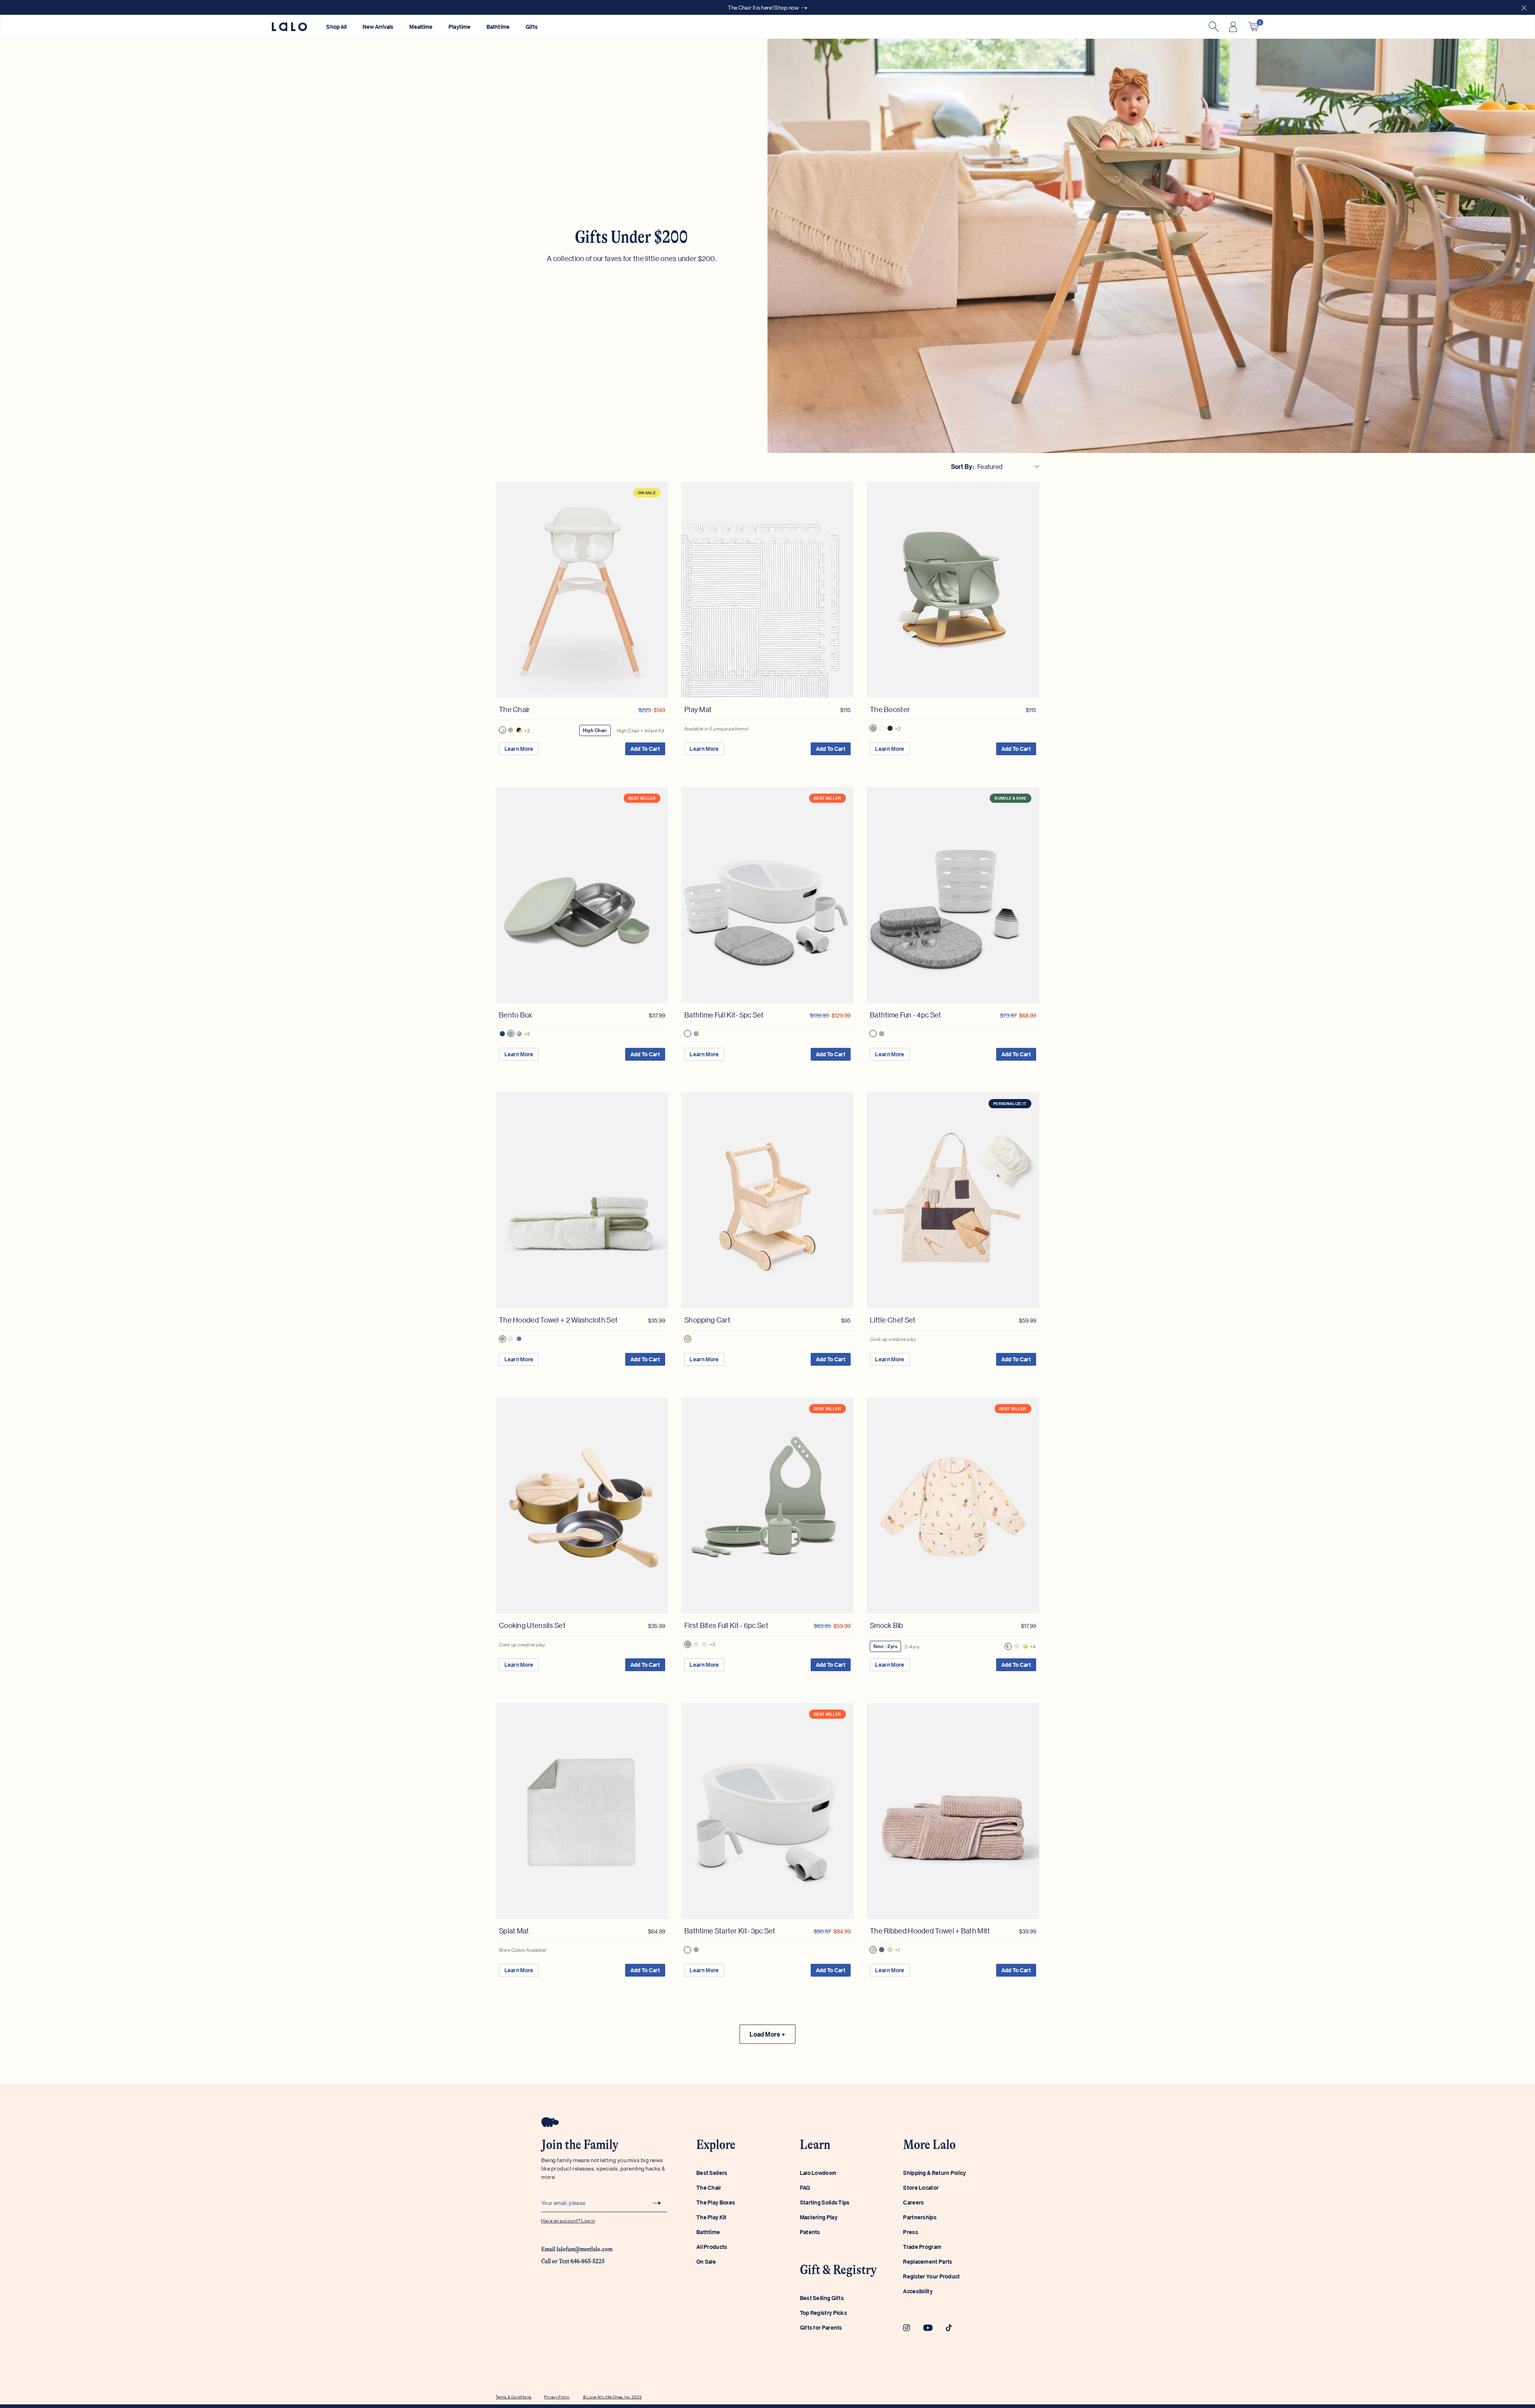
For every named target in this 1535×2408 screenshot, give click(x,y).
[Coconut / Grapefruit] (511, 1339)
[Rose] (873, 1950)
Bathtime (708, 2232)
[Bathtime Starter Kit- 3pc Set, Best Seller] (767, 1811)
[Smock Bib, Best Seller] (953, 1506)
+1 (897, 1950)
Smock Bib (887, 1625)
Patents (810, 2232)
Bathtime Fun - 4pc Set (906, 1015)
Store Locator (921, 2188)
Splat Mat (514, 1931)
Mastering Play (819, 2217)
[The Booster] (953, 590)
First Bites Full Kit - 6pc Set (726, 1625)
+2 (527, 730)
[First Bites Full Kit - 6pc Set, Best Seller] (767, 1506)
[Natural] (688, 1339)
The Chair (514, 709)
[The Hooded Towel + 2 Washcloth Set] (582, 1201)
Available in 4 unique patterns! (717, 728)
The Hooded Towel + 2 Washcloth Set (558, 1320)
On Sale (706, 2261)
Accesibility (918, 2291)
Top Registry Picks (823, 2313)
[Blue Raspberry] (502, 1034)
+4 (1033, 1646)
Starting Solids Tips (825, 2202)
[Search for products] (1213, 27)
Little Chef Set (893, 1320)
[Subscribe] (657, 2203)
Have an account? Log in (568, 2220)
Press (911, 2232)
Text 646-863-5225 (582, 2261)
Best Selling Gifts (822, 2298)
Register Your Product (931, 2276)
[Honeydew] (519, 1034)
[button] (1524, 7)
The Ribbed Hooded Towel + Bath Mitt (930, 1931)
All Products (712, 2247)
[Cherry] (1017, 1646)
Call (546, 2261)
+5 (527, 1034)
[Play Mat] (767, 590)
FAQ (805, 2188)
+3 (713, 1644)
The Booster (890, 709)
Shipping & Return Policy (934, 2173)
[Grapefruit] (696, 1644)
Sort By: (963, 467)
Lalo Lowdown (818, 2173)
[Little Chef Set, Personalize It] (953, 1201)
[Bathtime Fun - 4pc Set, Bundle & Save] (953, 895)
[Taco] (1025, 1646)
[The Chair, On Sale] (582, 590)
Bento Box (516, 1015)
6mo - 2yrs (885, 1646)
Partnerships (920, 2217)
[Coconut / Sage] (502, 1339)
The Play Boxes (716, 2202)
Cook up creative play (893, 1339)
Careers (913, 2202)
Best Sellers (712, 2173)
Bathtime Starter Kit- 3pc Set (730, 1931)
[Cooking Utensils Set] (582, 1506)
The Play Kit (712, 2217)
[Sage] (511, 730)
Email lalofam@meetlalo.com (577, 2249)
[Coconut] (502, 730)
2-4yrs (912, 1646)
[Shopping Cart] (767, 1201)
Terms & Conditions (513, 2397)
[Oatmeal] (705, 1644)
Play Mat (698, 709)
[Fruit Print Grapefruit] (1008, 1646)
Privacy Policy (557, 2397)
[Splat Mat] (582, 1811)
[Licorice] (519, 730)
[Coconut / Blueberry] (519, 1339)
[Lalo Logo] (289, 27)
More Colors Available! (523, 1950)
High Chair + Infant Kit (641, 730)
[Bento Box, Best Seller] (582, 895)
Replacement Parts (928, 2261)
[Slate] (882, 1950)
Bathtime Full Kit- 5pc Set (724, 1015)
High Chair (595, 730)
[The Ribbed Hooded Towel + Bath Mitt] (953, 1811)
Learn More (519, 749)
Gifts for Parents (821, 2327)
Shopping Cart (707, 1320)
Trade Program (922, 2247)
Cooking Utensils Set (532, 1625)
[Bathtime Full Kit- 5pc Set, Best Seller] (767, 895)
